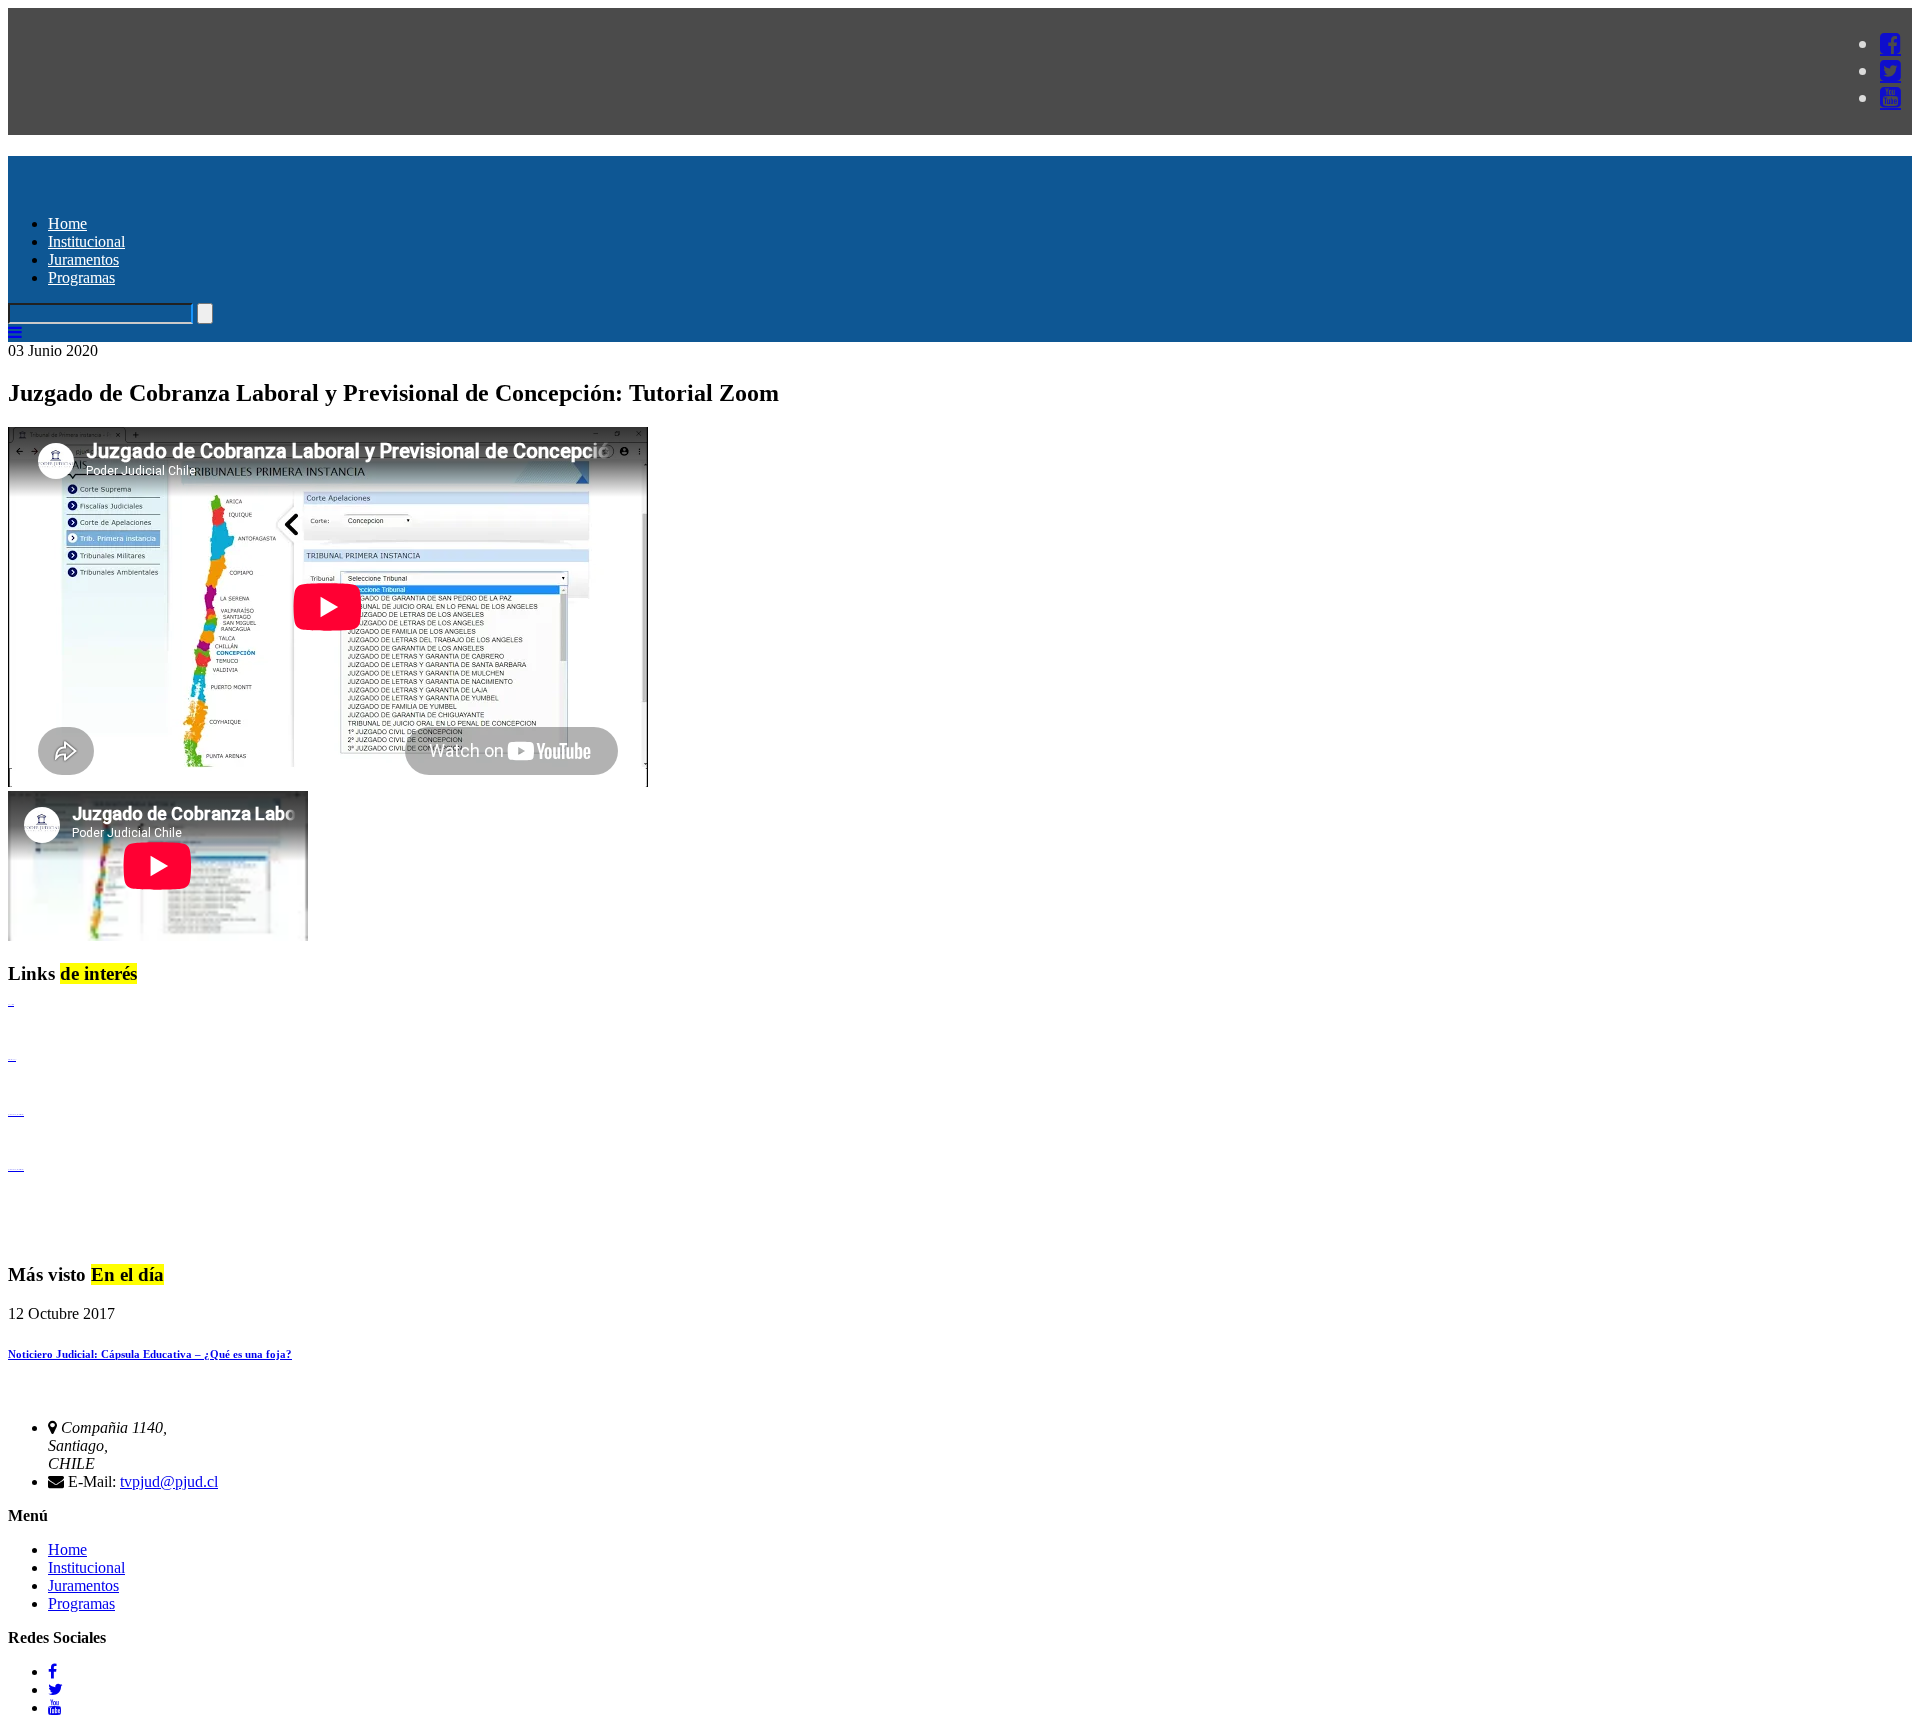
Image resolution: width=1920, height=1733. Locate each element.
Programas (81, 277)
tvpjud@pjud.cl (169, 1481)
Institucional (86, 241)
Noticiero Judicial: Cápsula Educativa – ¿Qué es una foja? (150, 1354)
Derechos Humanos (12, 1059)
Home (67, 223)
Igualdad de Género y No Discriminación (16, 1114)
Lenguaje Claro (11, 1004)
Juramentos (83, 259)
